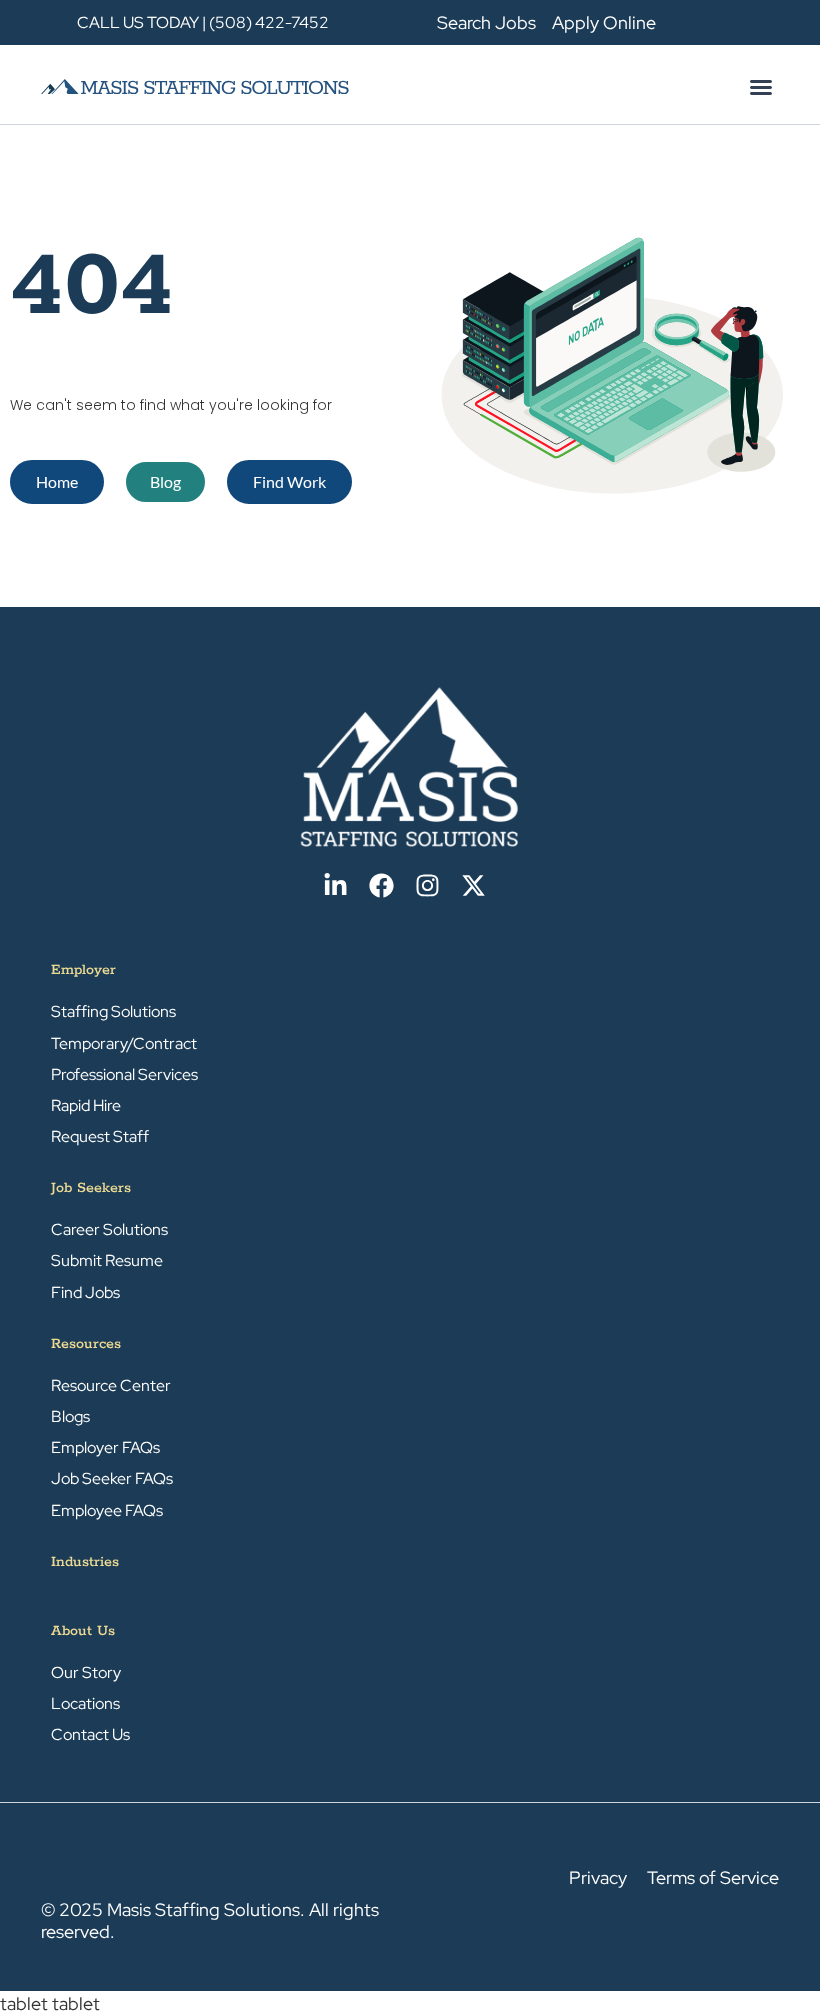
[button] (761, 87)
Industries (85, 1562)
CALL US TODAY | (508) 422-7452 (203, 22)
